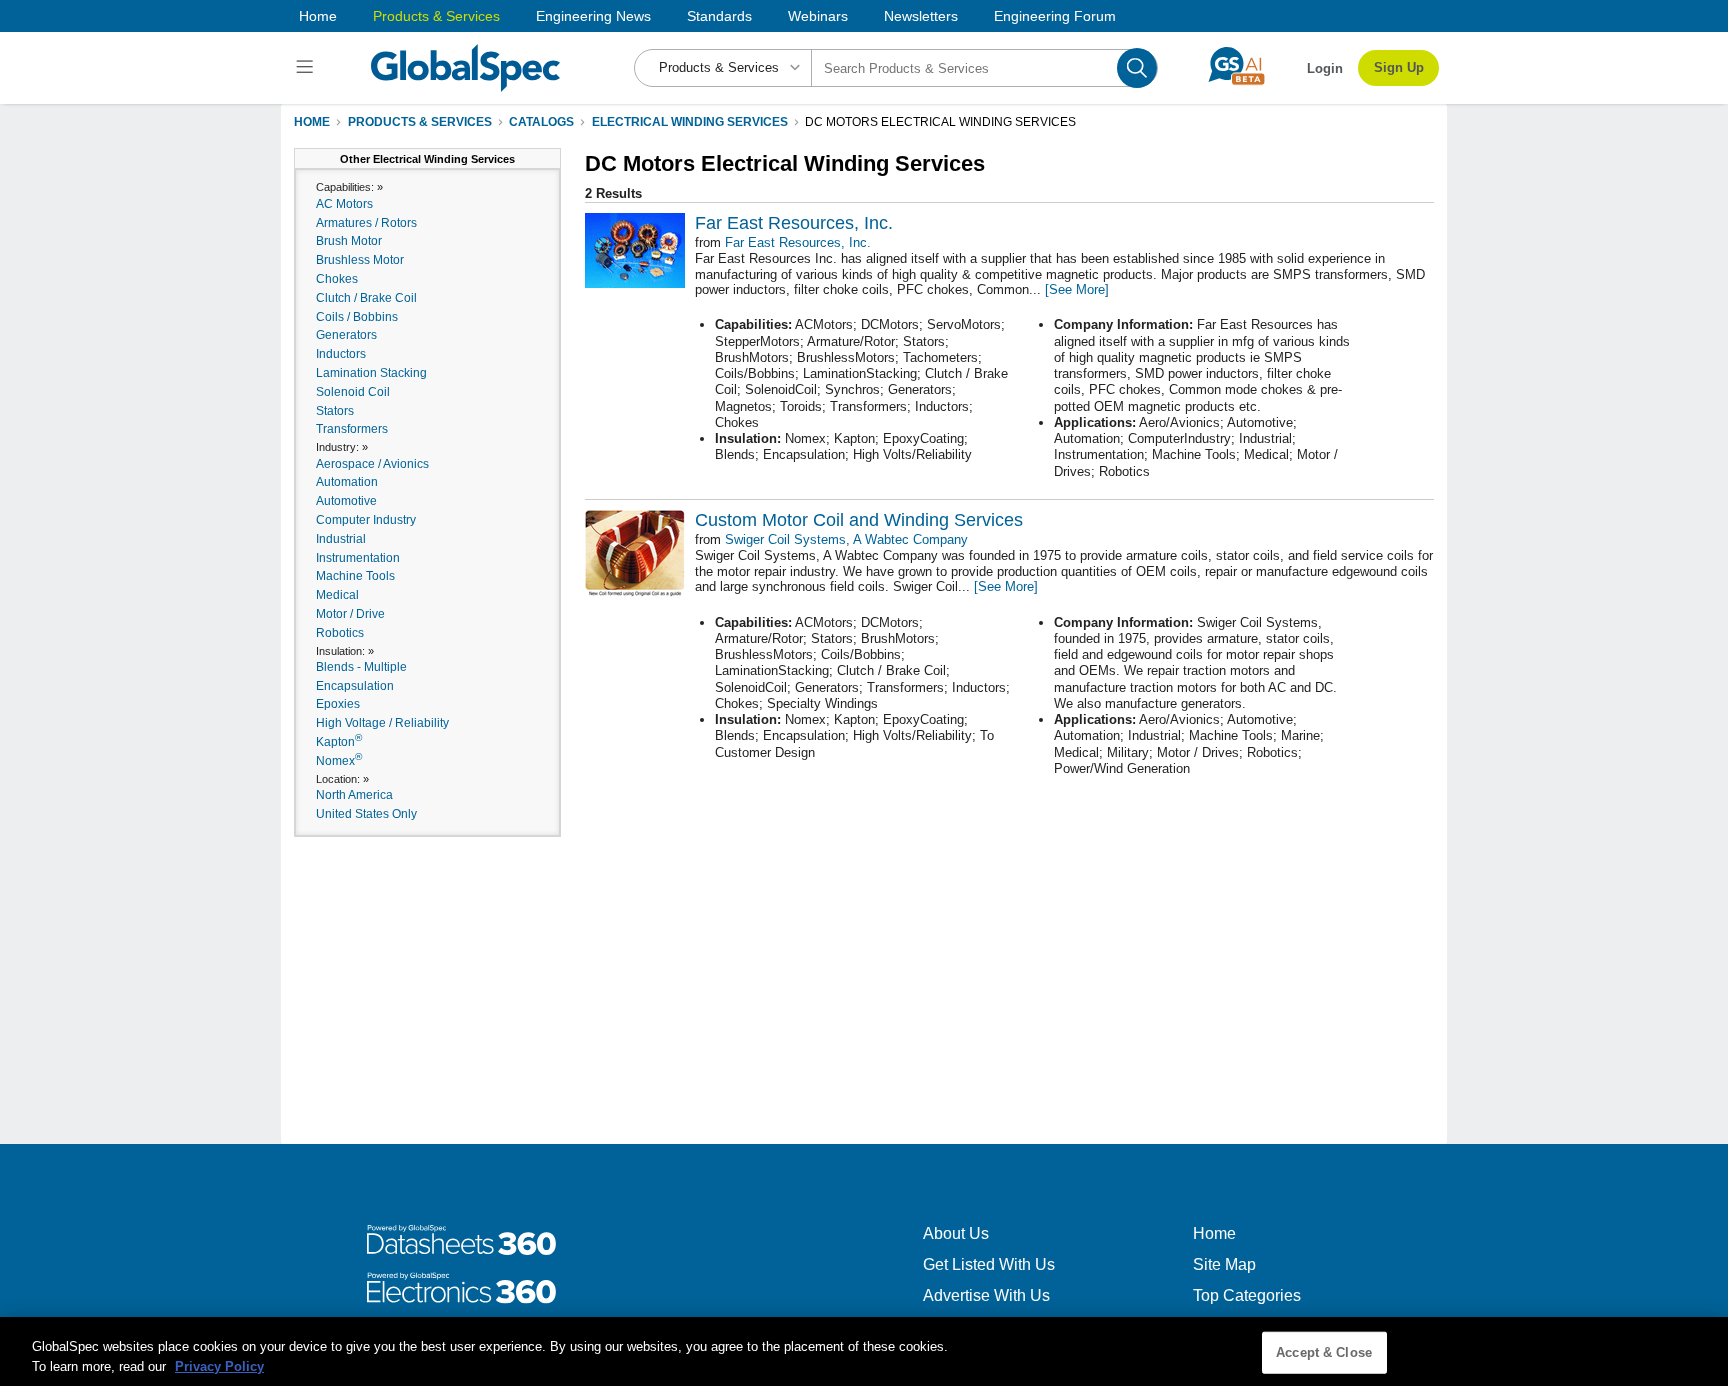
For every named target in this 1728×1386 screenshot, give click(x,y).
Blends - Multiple (361, 667)
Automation (347, 482)
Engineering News (593, 16)
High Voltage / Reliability (382, 723)
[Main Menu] (307, 68)
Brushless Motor (360, 260)
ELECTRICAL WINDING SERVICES (690, 122)
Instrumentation (358, 558)
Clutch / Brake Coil (366, 298)
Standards (719, 16)
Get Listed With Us (989, 1264)
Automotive (346, 501)
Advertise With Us (986, 1295)
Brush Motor (349, 241)
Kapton (339, 742)
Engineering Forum (1055, 16)
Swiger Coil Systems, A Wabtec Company (846, 539)
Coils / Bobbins (357, 317)
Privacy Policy (219, 1365)
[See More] (1077, 289)
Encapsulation (355, 686)
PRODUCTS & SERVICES (420, 122)
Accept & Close (1324, 1352)
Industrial (341, 539)
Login (1325, 68)
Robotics (340, 633)
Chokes (337, 279)
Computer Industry (366, 520)
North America (354, 795)
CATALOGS (541, 122)
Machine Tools (355, 576)
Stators (335, 411)
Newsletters (921, 16)
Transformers (352, 429)
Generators (346, 335)
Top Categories (1247, 1295)
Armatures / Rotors (366, 223)
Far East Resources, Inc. (798, 242)
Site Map (1224, 1264)
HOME (312, 122)
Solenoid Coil (353, 392)
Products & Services (436, 16)
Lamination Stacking (371, 373)
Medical (337, 595)
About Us (956, 1233)
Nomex (339, 761)
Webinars (818, 16)
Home (318, 16)
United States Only (366, 814)
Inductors (341, 354)
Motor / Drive (350, 614)
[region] (864, 1351)
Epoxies (338, 704)
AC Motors (344, 204)
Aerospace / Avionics (372, 464)
